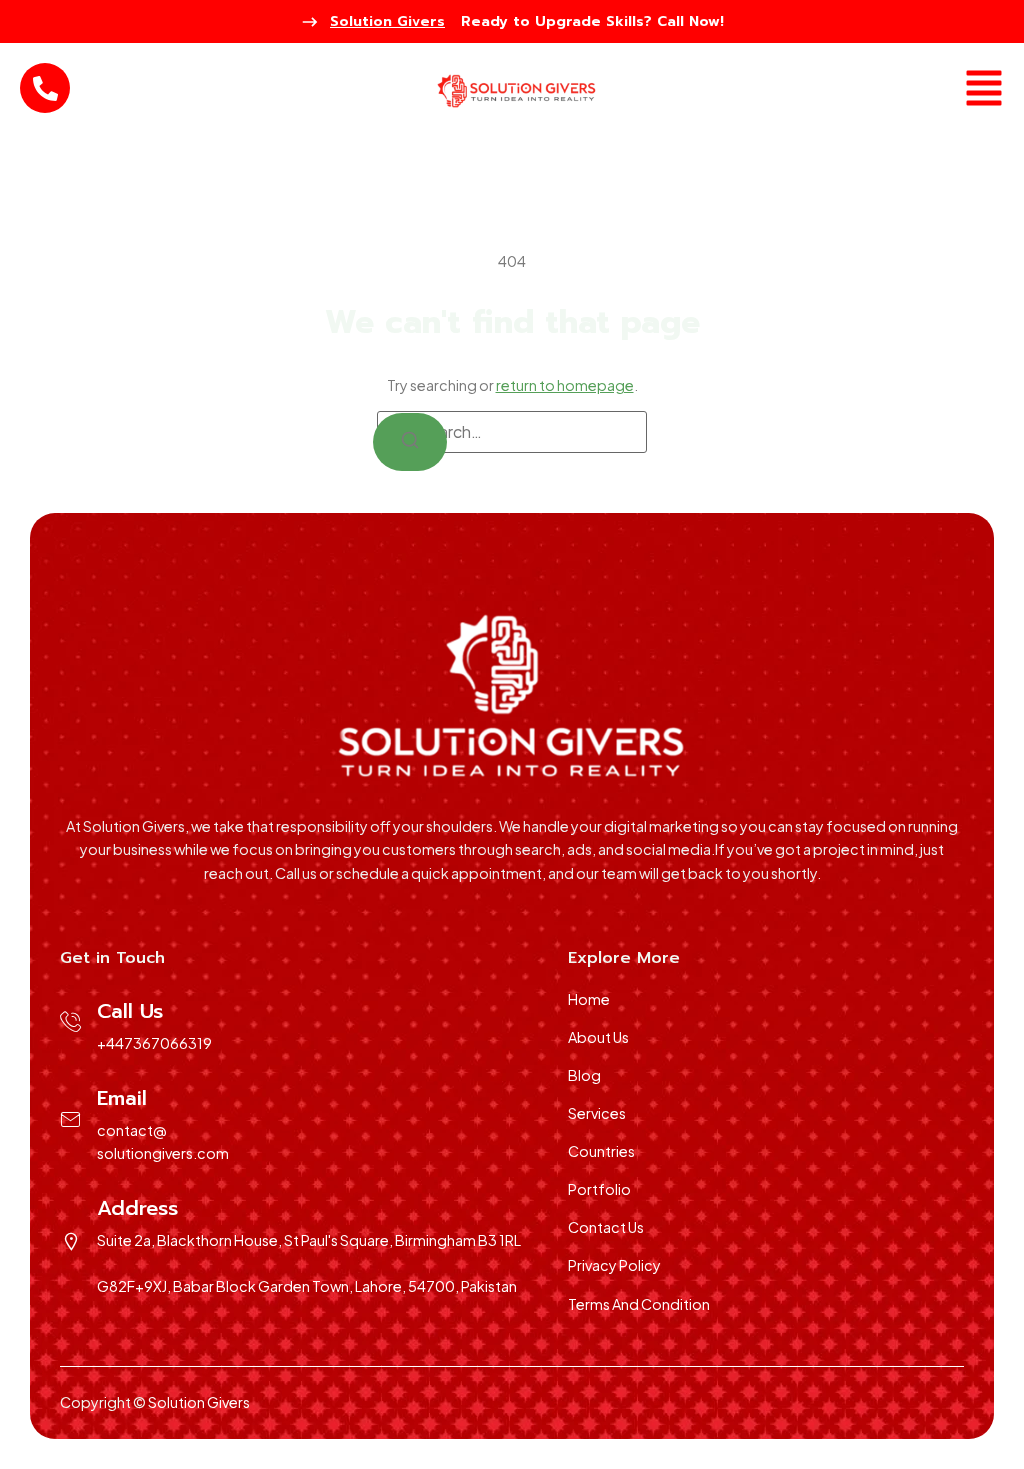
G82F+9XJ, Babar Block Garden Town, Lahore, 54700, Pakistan (307, 1286)
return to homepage (565, 385)
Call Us (130, 1011)
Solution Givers (387, 21)
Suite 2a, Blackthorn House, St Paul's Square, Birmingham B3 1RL (309, 1240)
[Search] (410, 442)
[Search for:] (512, 432)
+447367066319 (154, 1043)
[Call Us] (71, 1022)
